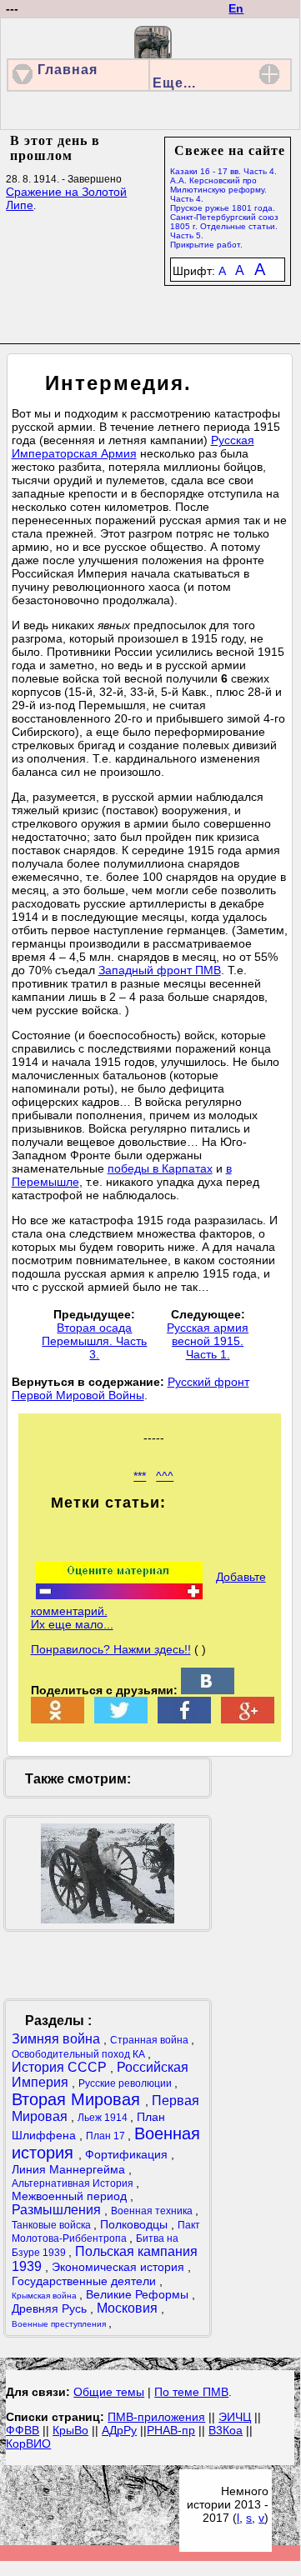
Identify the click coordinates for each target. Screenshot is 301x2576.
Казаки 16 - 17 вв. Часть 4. (223, 171)
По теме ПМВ (191, 2392)
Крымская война (45, 2296)
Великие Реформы (139, 2294)
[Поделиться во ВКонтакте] (208, 1690)
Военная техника (153, 2211)
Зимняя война (58, 2039)
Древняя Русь (51, 2308)
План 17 (107, 2136)
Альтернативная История (74, 2183)
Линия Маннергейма (70, 2169)
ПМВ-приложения (156, 2417)
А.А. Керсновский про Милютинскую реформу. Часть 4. (218, 190)
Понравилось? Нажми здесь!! (111, 1649)
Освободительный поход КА (80, 2054)
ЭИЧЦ (235, 2417)
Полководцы (135, 2224)
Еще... (174, 83)
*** (140, 1476)
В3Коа (226, 2430)
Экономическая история (120, 2267)
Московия (129, 2308)
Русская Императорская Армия (133, 447)
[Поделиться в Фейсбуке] (184, 1719)
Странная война (150, 2040)
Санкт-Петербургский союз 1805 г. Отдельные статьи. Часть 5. (224, 226)
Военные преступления (60, 2324)
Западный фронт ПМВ (160, 970)
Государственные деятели (85, 2281)
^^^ (165, 1476)
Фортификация (128, 2154)
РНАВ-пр (171, 2430)
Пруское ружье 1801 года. (223, 208)
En (236, 8)
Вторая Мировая (78, 2099)
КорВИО (28, 2443)
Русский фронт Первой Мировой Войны (130, 1388)
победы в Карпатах (160, 1168)
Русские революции (126, 2083)
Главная (68, 70)
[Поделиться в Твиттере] (121, 1719)
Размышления (58, 2210)
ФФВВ (23, 2430)
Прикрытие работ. (206, 245)
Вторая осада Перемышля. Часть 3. (94, 1341)
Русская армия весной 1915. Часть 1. (208, 1341)
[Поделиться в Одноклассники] (58, 1719)
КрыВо (70, 2430)
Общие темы (109, 2392)
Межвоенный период (71, 2196)
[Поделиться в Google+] (248, 1719)
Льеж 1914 (104, 2118)
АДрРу (119, 2430)
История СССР (61, 2067)
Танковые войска (53, 2225)
